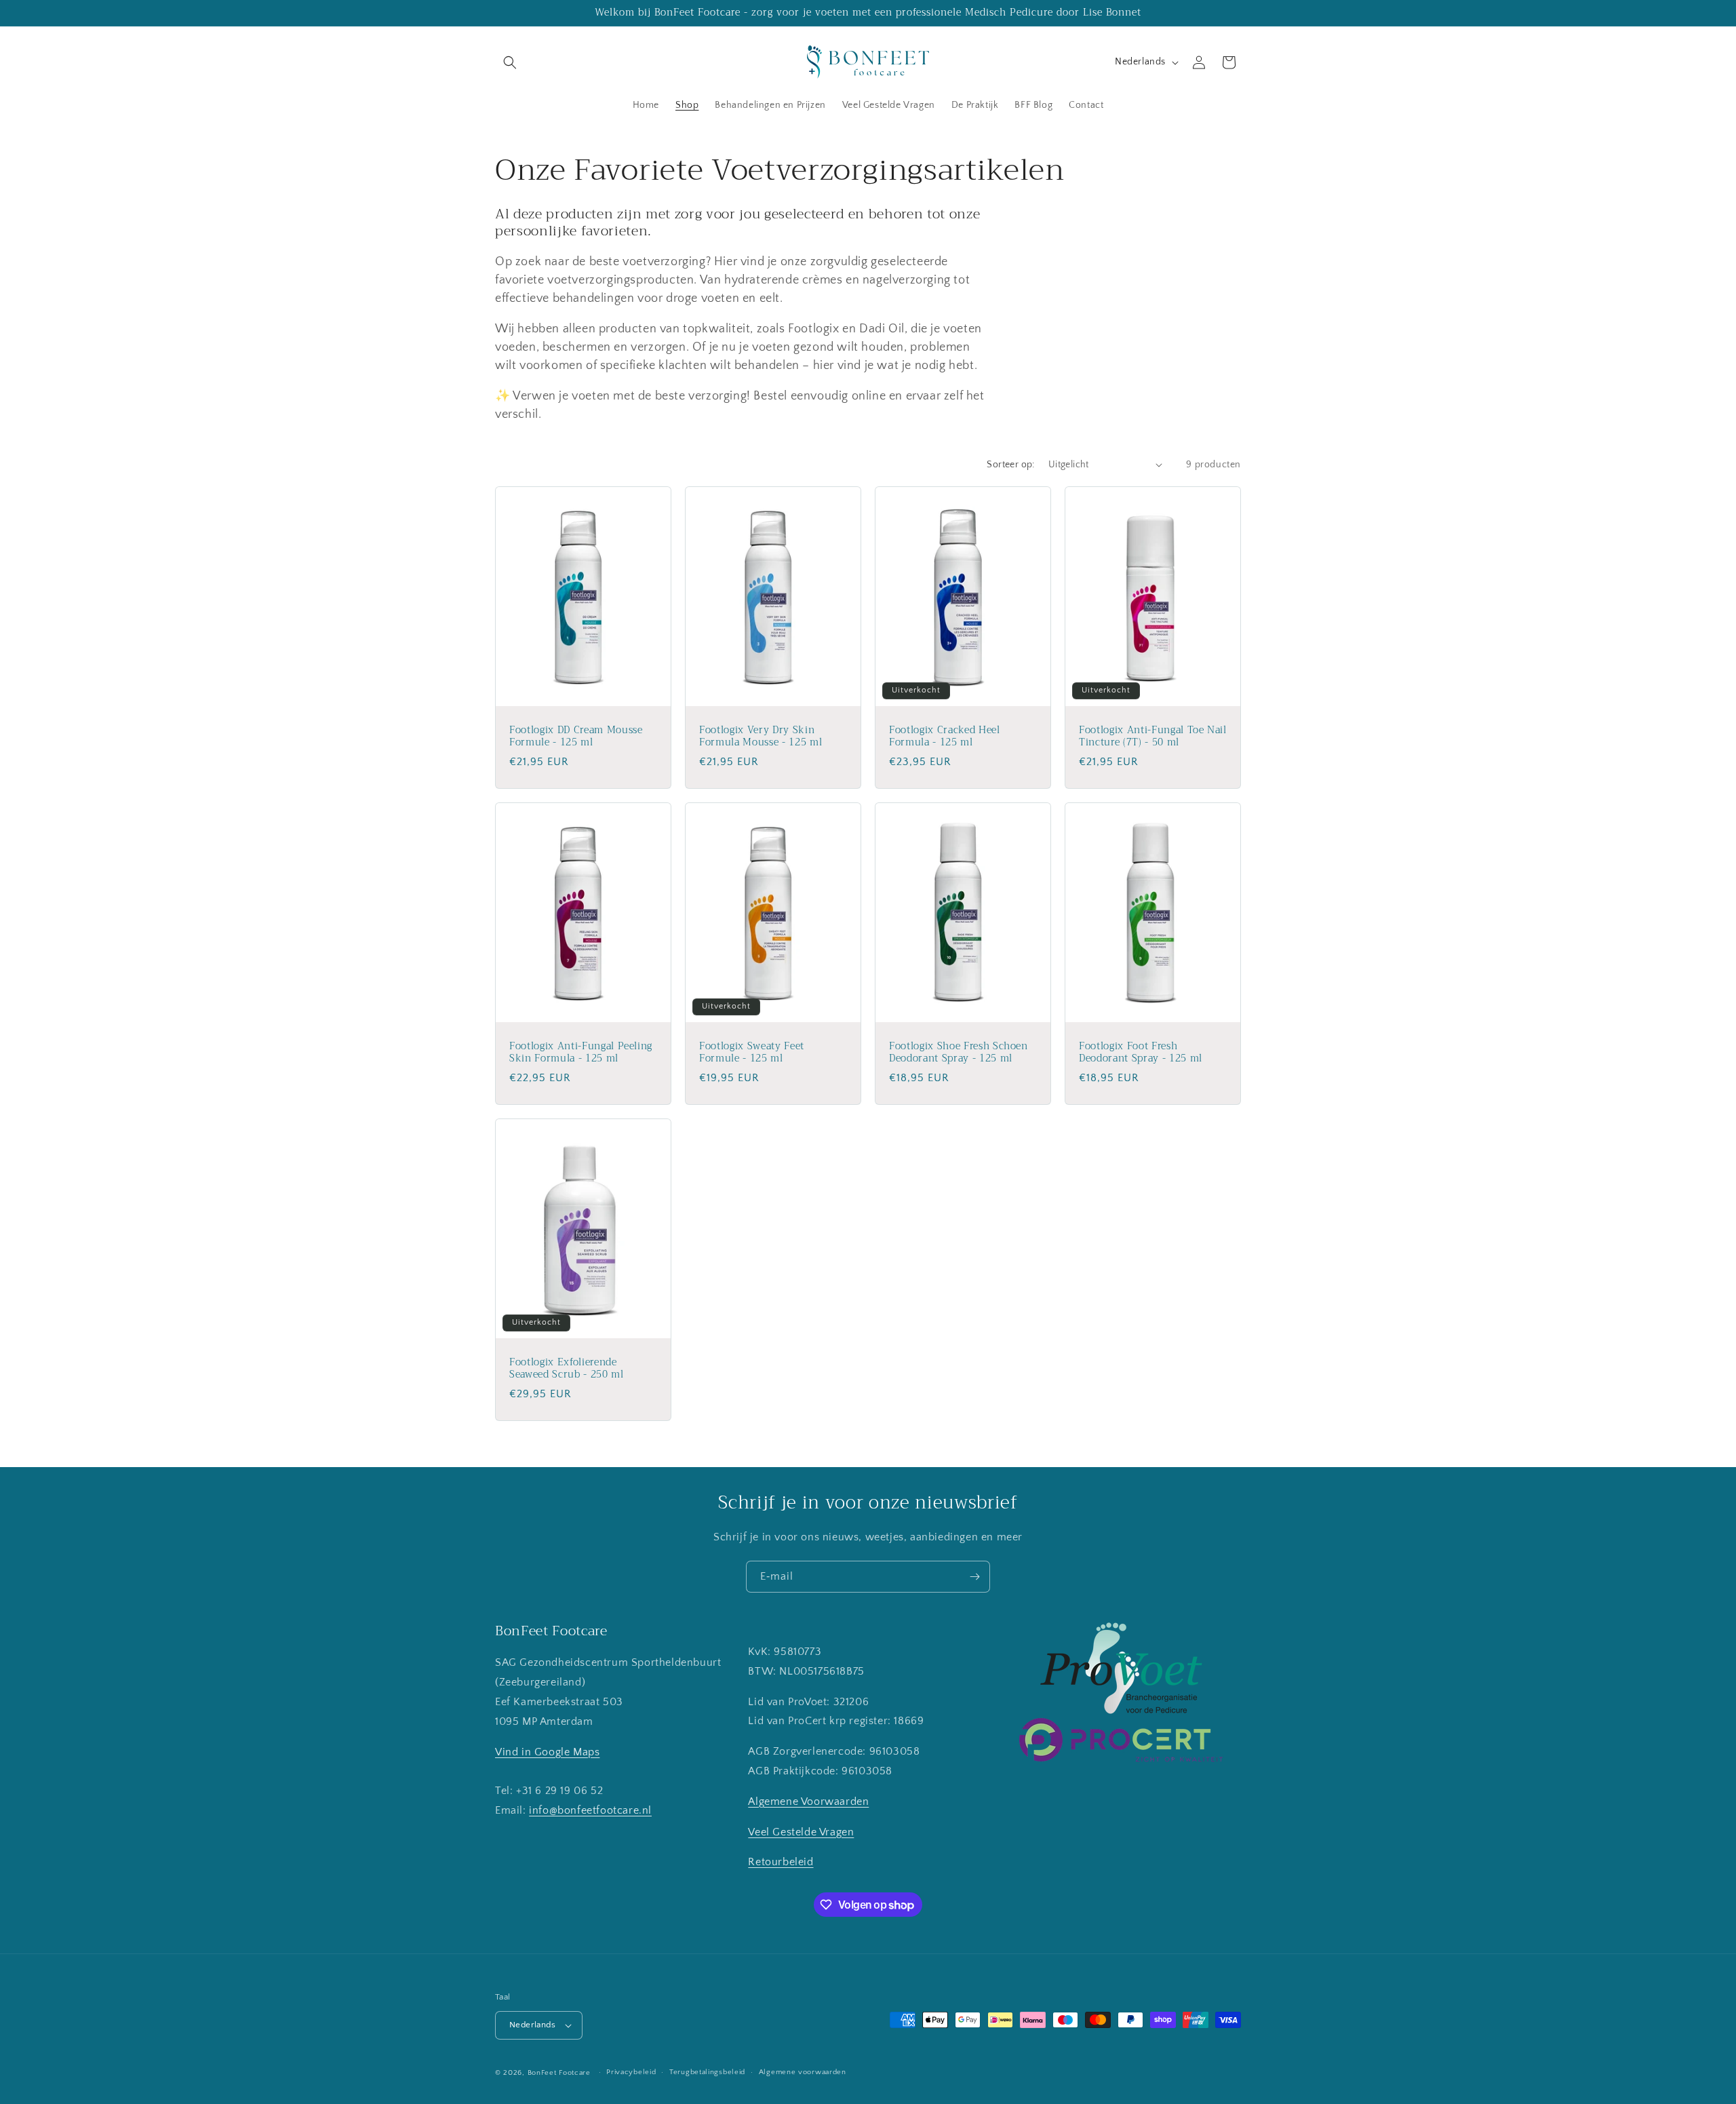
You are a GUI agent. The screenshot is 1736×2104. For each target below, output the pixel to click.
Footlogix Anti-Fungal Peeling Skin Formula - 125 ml (581, 1052)
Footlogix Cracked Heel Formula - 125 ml (945, 736)
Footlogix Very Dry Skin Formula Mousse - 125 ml (761, 736)
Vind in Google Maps (547, 1752)
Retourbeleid (781, 1862)
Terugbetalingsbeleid (707, 2072)
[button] (510, 62)
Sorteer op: (1010, 465)
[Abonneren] (974, 1577)
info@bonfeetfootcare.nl (590, 1810)
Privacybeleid (631, 2072)
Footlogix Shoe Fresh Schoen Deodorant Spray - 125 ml (959, 1052)
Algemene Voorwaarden (808, 1801)
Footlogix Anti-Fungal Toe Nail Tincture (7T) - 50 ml (1153, 736)
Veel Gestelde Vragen (801, 1832)
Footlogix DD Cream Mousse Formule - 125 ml (576, 736)
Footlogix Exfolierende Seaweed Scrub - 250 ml (567, 1368)
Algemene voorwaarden (803, 2072)
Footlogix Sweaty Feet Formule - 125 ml (752, 1052)
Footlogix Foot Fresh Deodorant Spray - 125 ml (1141, 1052)
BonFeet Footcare (559, 2073)
